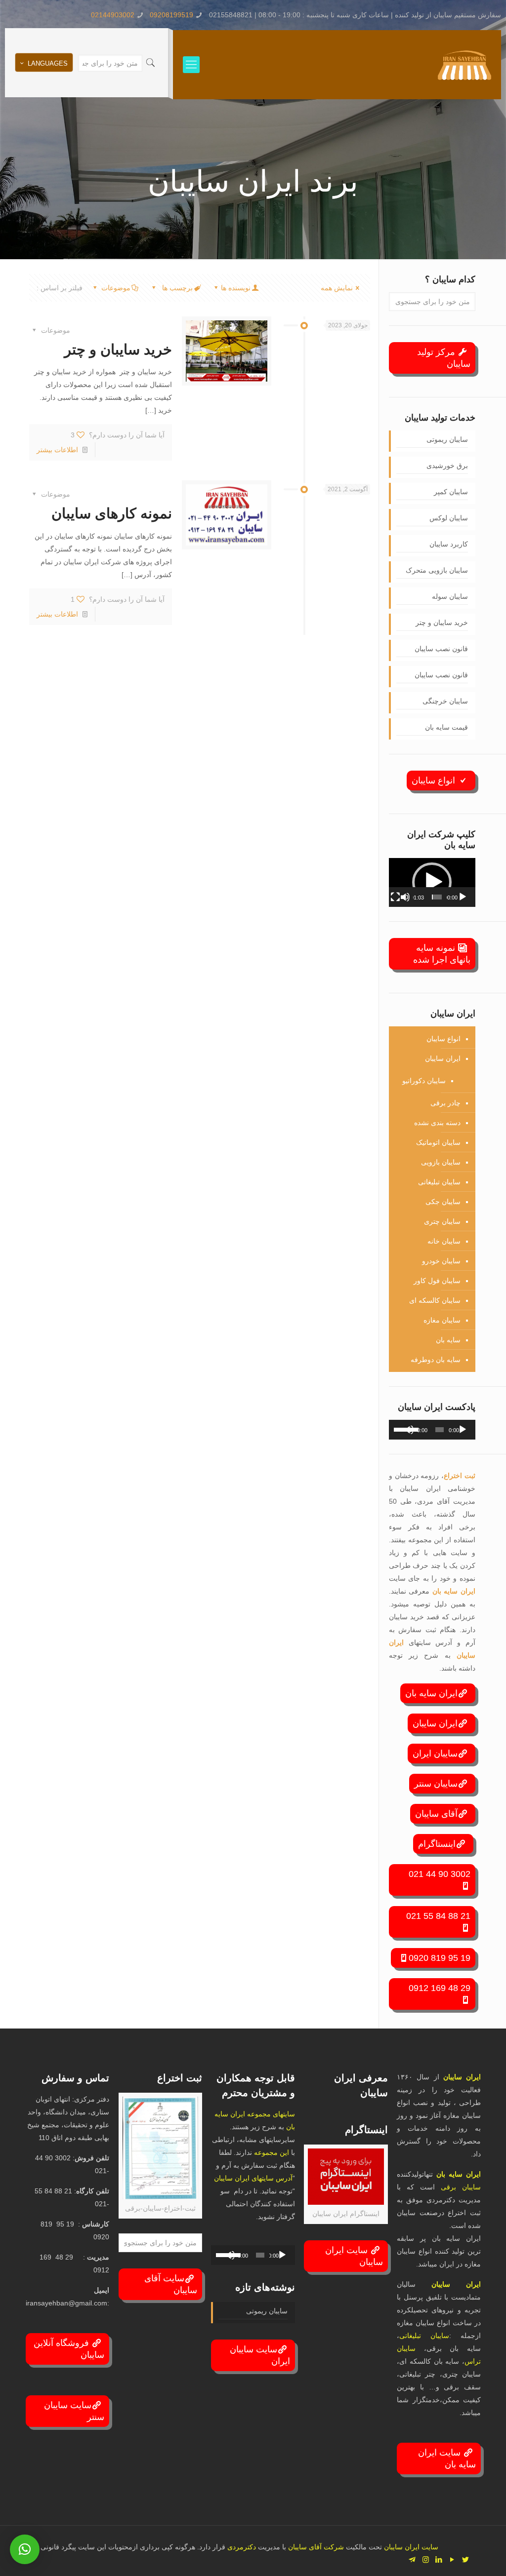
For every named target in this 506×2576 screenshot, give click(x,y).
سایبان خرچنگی (445, 701)
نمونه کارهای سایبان (112, 513)
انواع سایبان (435, 781)
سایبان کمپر (451, 492)
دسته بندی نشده (437, 1123)
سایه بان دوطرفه (436, 1360)
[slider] (437, 897)
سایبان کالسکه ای (435, 1300)
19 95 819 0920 (440, 1958)
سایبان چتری (442, 1221)
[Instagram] (426, 2559)
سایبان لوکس (449, 518)
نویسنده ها (236, 288)
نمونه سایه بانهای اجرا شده (442, 954)
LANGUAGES (48, 63)
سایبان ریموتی (447, 439)
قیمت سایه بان (446, 727)
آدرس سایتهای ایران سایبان (253, 2178)
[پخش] (463, 897)
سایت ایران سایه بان (447, 2459)
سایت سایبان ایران (260, 2355)
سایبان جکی (443, 1202)
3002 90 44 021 (440, 1874)
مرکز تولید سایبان (444, 358)
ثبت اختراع (460, 1476)
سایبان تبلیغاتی (439, 1182)
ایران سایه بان (454, 1591)
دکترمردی (241, 2547)
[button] (432, 882)
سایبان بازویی (441, 1162)
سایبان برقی (461, 2187)
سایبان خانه (444, 1241)
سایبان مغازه (442, 1320)
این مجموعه (272, 2152)
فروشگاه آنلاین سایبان (69, 2349)
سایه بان (448, 1340)
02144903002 (113, 15)
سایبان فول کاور (437, 1281)
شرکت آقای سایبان (315, 2547)
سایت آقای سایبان (171, 2284)
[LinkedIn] (439, 2559)
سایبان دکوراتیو (424, 1081)
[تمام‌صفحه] (395, 897)
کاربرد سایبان (449, 544)
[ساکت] (405, 897)
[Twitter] (466, 2559)
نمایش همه (337, 288)
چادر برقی (445, 1103)
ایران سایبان (443, 1058)
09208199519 (171, 15)
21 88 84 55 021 (438, 1916)
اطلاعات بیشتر (57, 450)
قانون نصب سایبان (441, 649)
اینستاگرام (437, 1844)
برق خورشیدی (447, 466)
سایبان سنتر (436, 1784)
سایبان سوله (450, 596)
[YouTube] (452, 2559)
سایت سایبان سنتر (74, 2411)
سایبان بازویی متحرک (437, 570)
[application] (432, 882)
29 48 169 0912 (440, 1988)
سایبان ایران (435, 1754)
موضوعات (116, 288)
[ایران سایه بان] (464, 65)
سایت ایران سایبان (354, 2256)
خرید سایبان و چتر (118, 349)
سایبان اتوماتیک (438, 1142)
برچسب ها (176, 288)
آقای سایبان (436, 1814)
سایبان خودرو (441, 1261)
